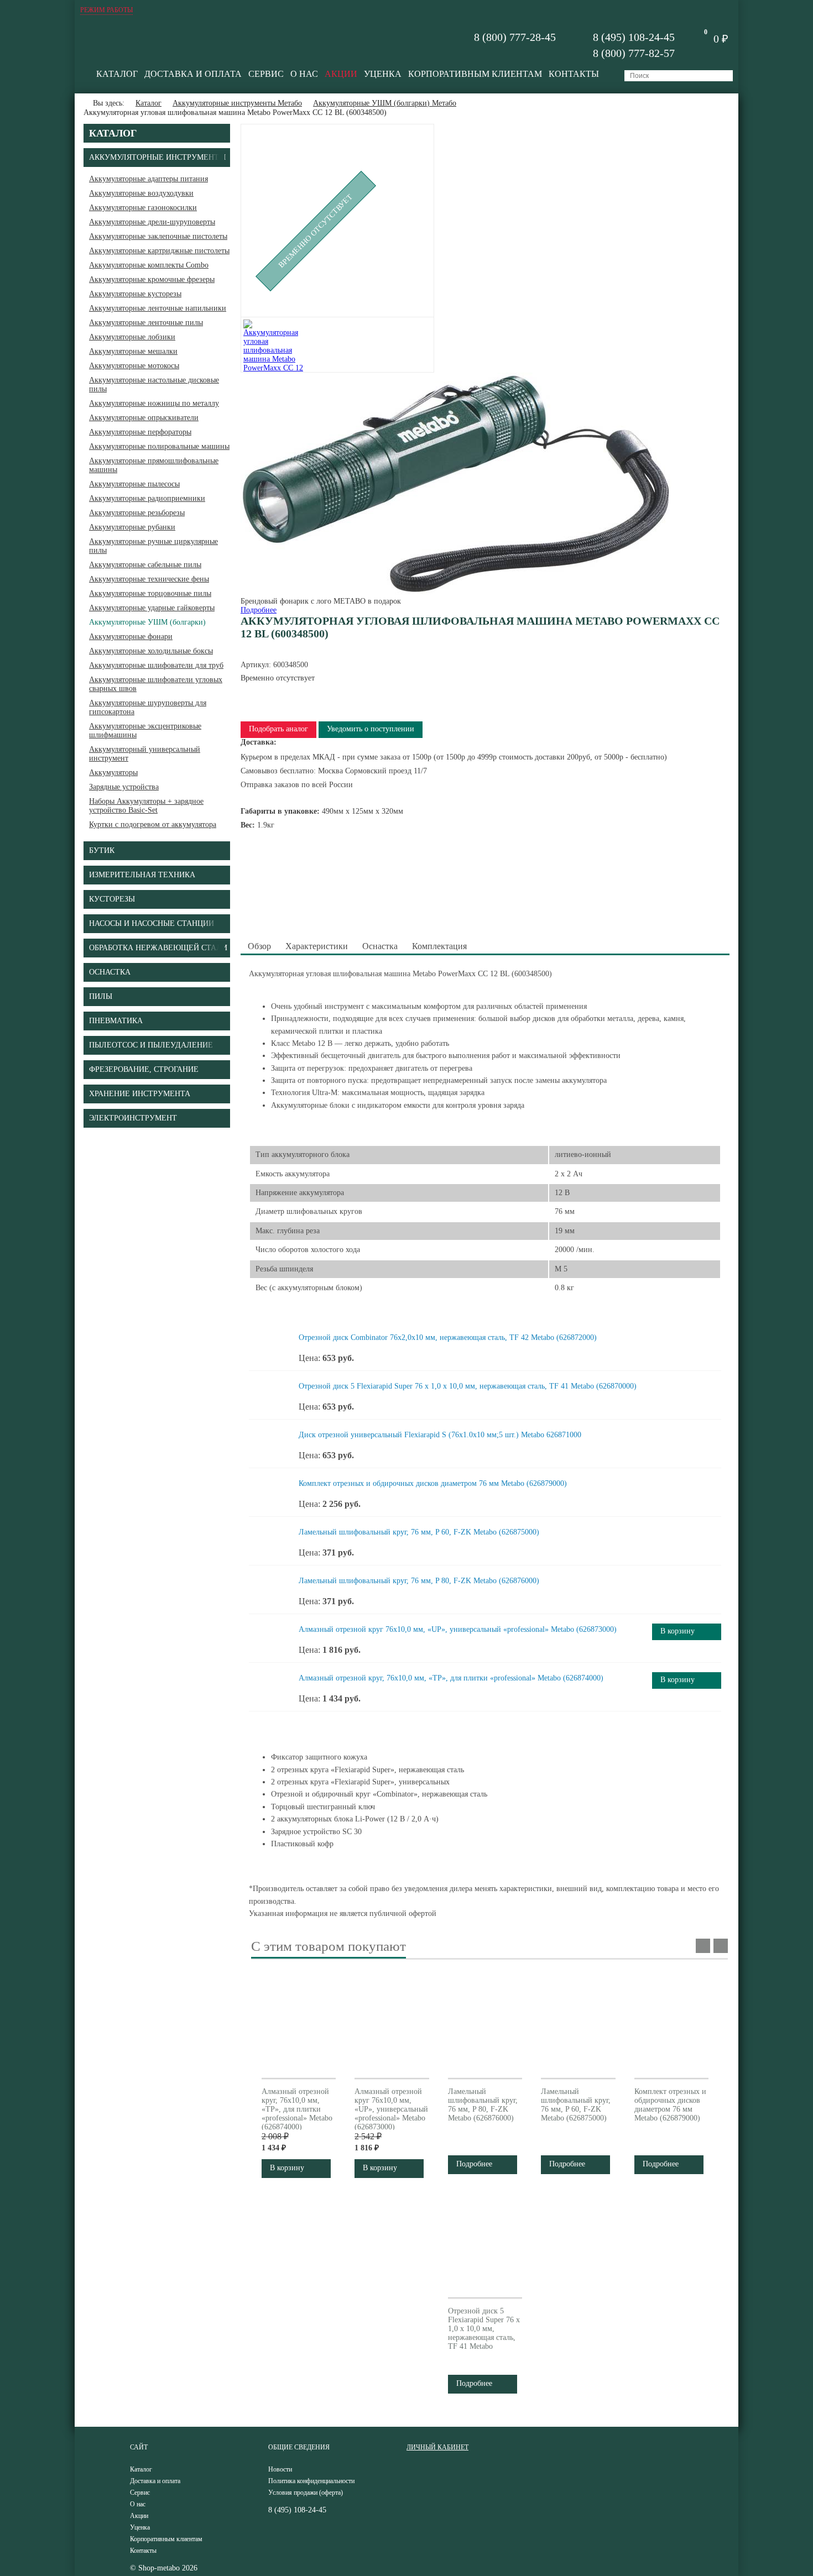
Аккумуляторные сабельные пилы (145, 565)
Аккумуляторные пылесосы (134, 484)
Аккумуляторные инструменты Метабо (237, 103)
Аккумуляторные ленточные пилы (146, 323)
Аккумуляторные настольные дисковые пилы (154, 384)
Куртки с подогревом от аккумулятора (153, 824)
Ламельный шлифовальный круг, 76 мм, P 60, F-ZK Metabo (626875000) (419, 1532)
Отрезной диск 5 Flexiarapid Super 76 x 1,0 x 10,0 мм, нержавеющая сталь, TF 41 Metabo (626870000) (468, 1386)
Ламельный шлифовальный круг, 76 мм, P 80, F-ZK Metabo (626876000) (419, 1581)
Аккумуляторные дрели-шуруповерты (152, 222)
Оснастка (380, 946)
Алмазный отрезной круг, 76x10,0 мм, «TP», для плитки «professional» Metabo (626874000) (451, 1678)
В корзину (677, 1631)
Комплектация (439, 946)
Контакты (574, 74)
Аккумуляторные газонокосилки (143, 208)
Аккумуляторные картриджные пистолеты (159, 251)
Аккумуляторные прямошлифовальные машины (154, 465)
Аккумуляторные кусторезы (135, 294)
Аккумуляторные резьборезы (137, 513)
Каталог (117, 74)
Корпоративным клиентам (475, 74)
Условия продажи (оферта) (306, 2493)
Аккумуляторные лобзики (132, 337)
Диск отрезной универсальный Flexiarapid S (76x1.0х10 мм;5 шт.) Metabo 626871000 (440, 1435)
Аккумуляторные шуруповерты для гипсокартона (148, 707)
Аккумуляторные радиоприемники (147, 498)
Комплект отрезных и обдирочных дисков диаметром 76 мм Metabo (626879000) (433, 1483)
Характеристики (317, 946)
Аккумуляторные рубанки (132, 527)
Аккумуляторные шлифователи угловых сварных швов (156, 684)
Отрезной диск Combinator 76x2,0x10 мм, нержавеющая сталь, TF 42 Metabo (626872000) (448, 1337)
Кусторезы (112, 899)
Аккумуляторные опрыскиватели (144, 418)
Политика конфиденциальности (311, 2481)
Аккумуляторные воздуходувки (141, 193)
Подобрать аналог (278, 729)
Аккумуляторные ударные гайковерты (152, 608)
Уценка (383, 74)
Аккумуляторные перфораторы (140, 432)
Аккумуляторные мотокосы (134, 366)
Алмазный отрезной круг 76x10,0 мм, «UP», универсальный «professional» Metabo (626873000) (458, 1629)
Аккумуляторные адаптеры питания (148, 179)
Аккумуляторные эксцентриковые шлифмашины (145, 731)
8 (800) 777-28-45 (515, 37)
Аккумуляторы (113, 773)
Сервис (266, 74)
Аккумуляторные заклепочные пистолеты (158, 236)
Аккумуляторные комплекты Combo (149, 265)
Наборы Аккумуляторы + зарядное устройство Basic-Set (146, 806)
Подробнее (259, 610)
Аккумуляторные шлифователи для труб (156, 665)
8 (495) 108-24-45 (634, 37)
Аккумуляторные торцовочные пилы (150, 593)
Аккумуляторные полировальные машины (159, 446)
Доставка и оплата (193, 74)
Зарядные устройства (124, 787)
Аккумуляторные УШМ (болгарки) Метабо (385, 103)
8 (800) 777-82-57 (634, 53)
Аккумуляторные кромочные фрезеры (152, 279)
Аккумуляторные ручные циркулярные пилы (153, 546)
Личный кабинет (437, 2447)
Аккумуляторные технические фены (149, 579)
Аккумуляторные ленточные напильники (158, 308)
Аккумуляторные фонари (131, 637)
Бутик (102, 850)
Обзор (259, 946)
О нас (304, 74)
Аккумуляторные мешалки (133, 351)
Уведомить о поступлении (371, 729)
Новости (280, 2469)
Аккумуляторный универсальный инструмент (145, 754)
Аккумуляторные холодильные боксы (151, 651)
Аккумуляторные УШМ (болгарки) (147, 622)
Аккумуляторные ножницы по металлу (154, 403)
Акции (341, 74)
